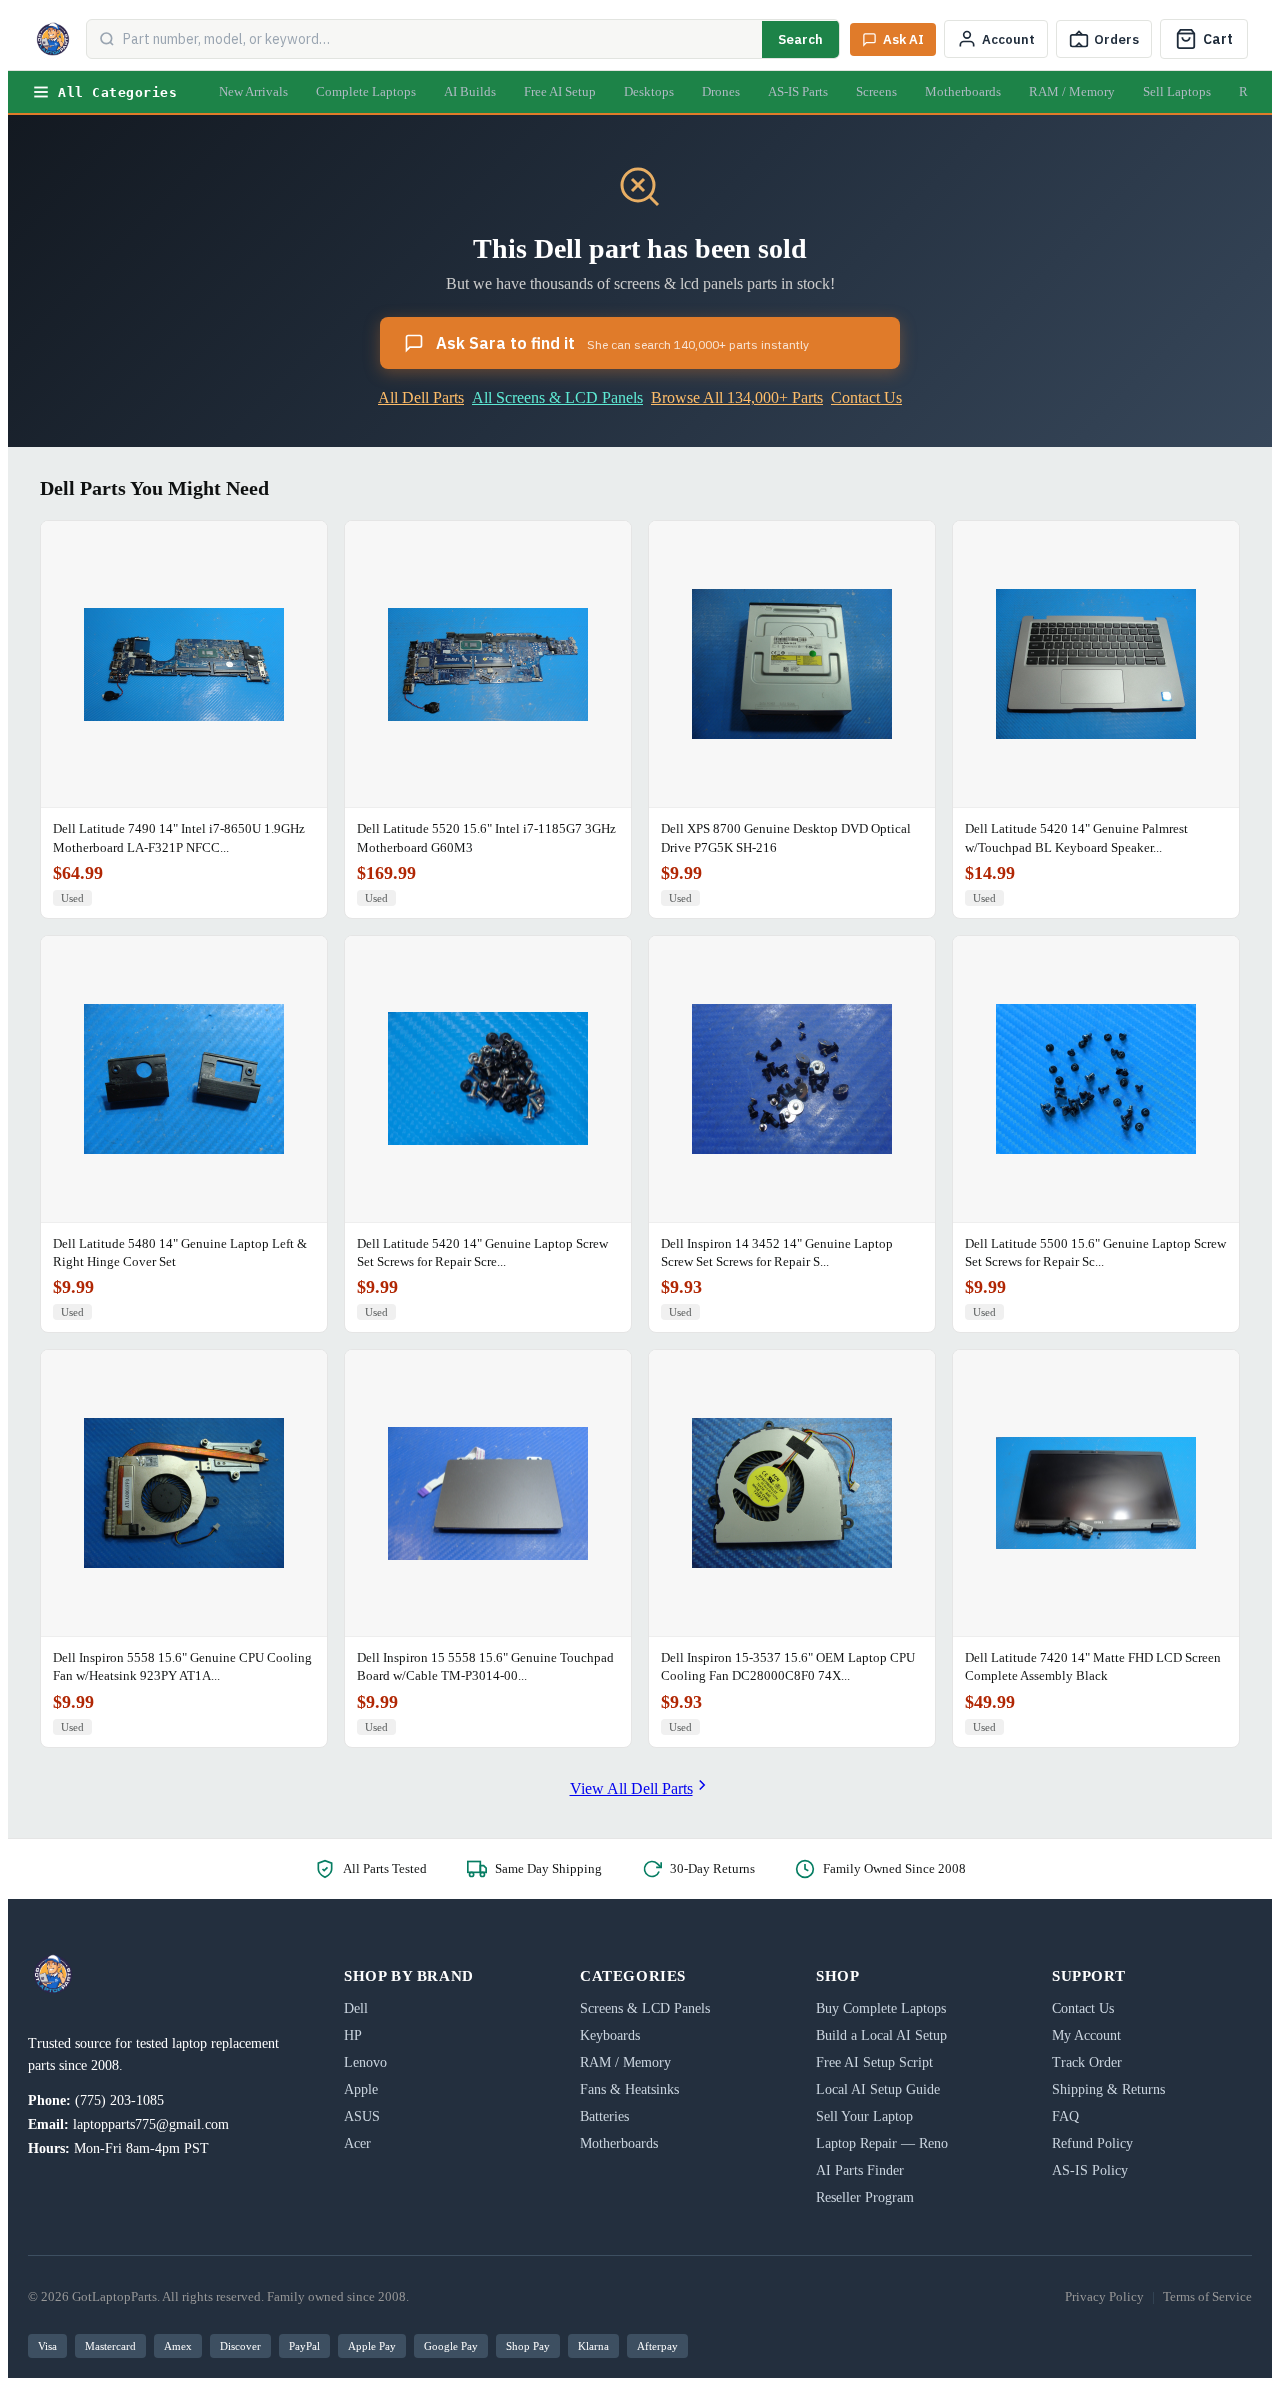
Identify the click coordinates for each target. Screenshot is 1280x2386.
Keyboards (610, 2035)
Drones (721, 91)
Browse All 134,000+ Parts (737, 397)
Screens (876, 91)
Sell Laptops (1177, 91)
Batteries (604, 2116)
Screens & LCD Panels (645, 2008)
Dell (356, 2008)
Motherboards (963, 91)
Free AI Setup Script (874, 2062)
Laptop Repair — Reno (882, 2143)
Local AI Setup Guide (878, 2089)
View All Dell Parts (631, 1788)
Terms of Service (1207, 2296)
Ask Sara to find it (622, 343)
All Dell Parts (421, 397)
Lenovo (365, 2062)
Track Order (1087, 2062)
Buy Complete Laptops (881, 2008)
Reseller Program (865, 2197)
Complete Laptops (366, 91)
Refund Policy (1092, 2143)
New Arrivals (253, 91)
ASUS (362, 2116)
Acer (357, 2143)
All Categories (117, 92)
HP (353, 2035)
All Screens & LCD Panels (557, 397)
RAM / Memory (1072, 91)
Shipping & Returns (1108, 2089)
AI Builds (470, 91)
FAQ (1065, 2116)
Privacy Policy (1104, 2296)
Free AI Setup (560, 91)
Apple (361, 2089)
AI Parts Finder (860, 2170)
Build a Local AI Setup (881, 2035)
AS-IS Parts (798, 91)
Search (800, 39)
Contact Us (866, 397)
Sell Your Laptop (864, 2116)
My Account (1086, 2035)
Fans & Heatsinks (629, 2089)
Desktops (649, 91)
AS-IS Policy (1090, 2170)
